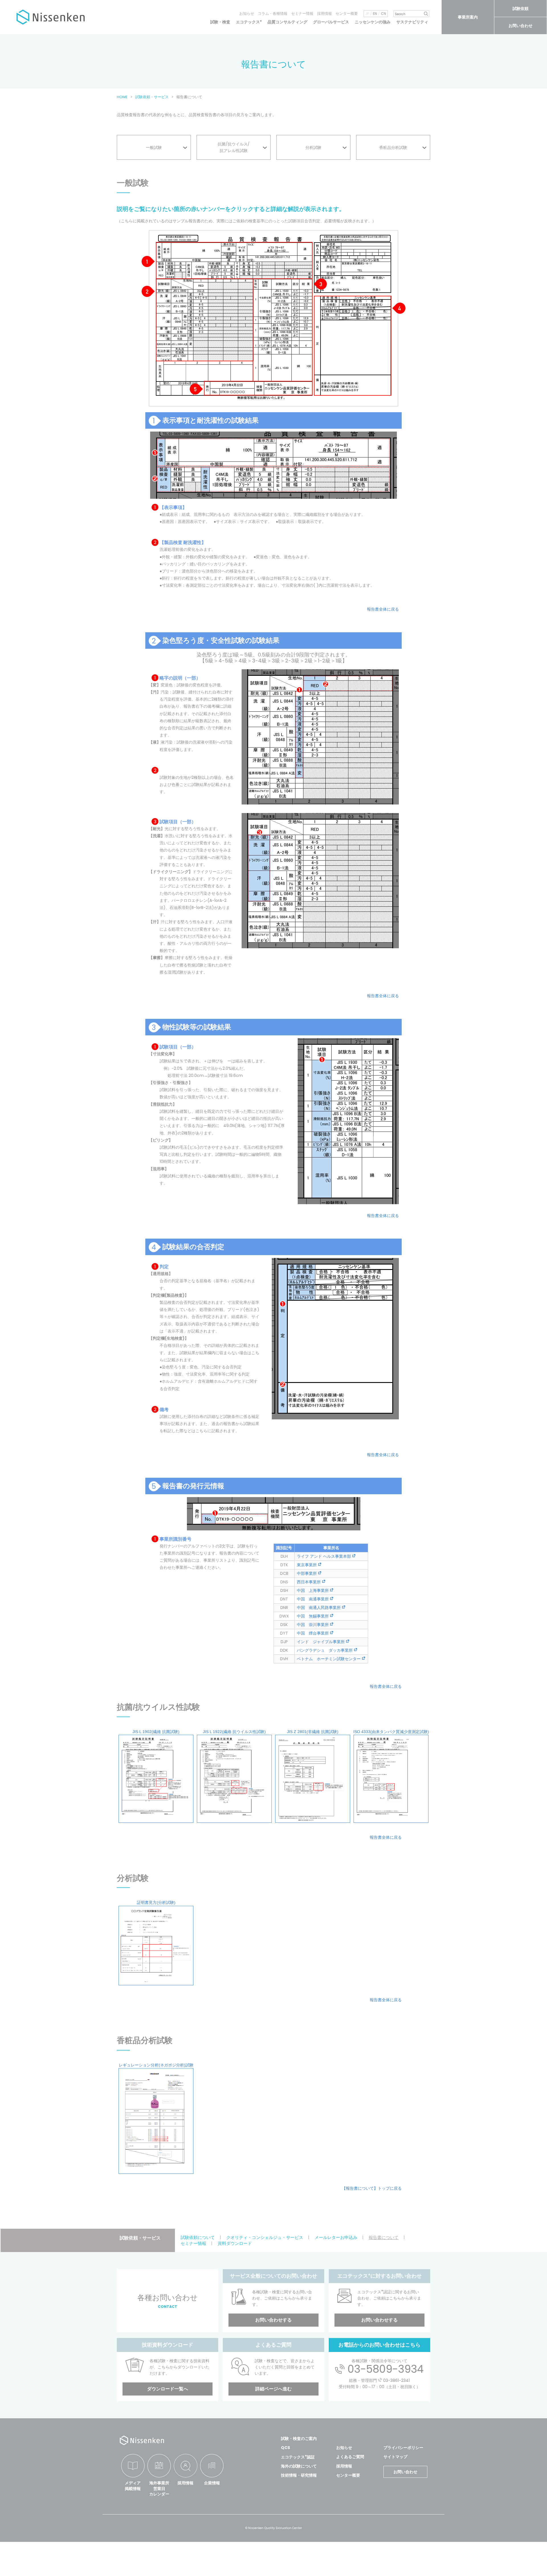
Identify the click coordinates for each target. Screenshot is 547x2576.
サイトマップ (395, 2457)
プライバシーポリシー (403, 2448)
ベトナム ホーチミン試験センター (329, 1659)
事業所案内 (468, 17)
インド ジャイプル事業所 (321, 1642)
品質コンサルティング (287, 22)
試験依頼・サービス (140, 2238)
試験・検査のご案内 (299, 2439)
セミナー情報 (302, 14)
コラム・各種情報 (273, 14)
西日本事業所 (309, 1582)
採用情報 (324, 14)
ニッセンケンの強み (373, 22)
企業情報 (212, 2483)
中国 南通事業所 (313, 1599)
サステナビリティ (412, 22)
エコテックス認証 (298, 2457)
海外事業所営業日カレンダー (159, 2488)
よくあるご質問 (350, 2457)
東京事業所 (307, 1565)
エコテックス (249, 22)
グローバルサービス (331, 22)
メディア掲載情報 (133, 2486)
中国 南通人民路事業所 (319, 1608)
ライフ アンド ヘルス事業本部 (324, 1556)
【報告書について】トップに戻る (372, 2188)
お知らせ (247, 14)
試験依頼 (521, 9)
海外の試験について (299, 2466)
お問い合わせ (521, 26)
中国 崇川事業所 (313, 1625)
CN (383, 14)
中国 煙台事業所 (313, 1633)
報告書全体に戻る (383, 609)
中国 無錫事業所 (313, 1616)
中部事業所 (307, 1573)
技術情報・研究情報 (299, 2475)
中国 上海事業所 (313, 1590)
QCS (285, 2448)
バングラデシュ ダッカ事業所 (325, 1650)
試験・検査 (220, 22)
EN (375, 14)
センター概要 (347, 14)
